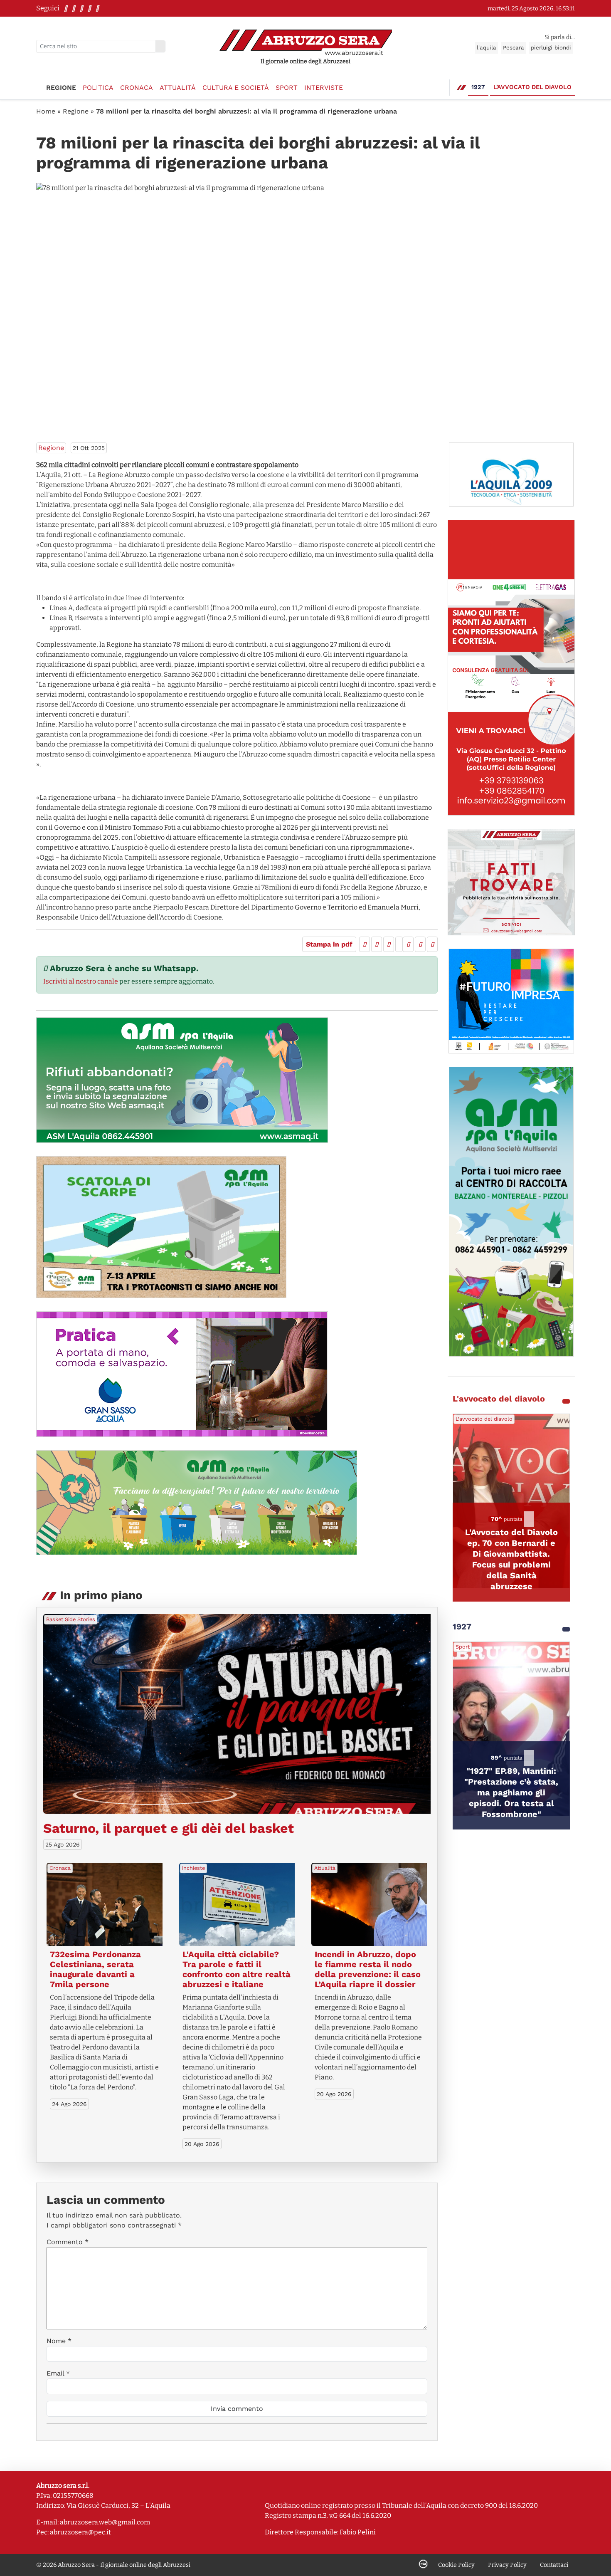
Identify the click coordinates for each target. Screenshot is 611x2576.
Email (58, 2373)
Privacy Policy (507, 2565)
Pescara (514, 48)
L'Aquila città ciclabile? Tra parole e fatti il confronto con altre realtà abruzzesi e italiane (237, 1969)
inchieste (193, 1868)
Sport (287, 88)
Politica (98, 88)
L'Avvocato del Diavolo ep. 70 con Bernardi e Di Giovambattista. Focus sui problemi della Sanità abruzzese (511, 1559)
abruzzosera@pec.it (80, 2532)
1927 (478, 87)
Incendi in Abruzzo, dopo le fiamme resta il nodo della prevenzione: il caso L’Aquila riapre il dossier (368, 1969)
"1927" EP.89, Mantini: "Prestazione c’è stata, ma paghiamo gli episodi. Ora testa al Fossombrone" (511, 1792)
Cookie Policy (456, 2565)
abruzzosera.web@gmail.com (105, 2522)
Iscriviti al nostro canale (81, 981)
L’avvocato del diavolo (532, 87)
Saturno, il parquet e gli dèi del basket (169, 1828)
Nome (59, 2341)
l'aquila (487, 48)
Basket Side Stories (71, 1619)
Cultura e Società (236, 88)
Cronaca (137, 88)
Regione (61, 88)
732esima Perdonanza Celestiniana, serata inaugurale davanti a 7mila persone (95, 1969)
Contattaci (554, 2565)
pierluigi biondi (551, 48)
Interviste (324, 88)
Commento (68, 2242)
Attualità (178, 88)
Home (46, 111)
